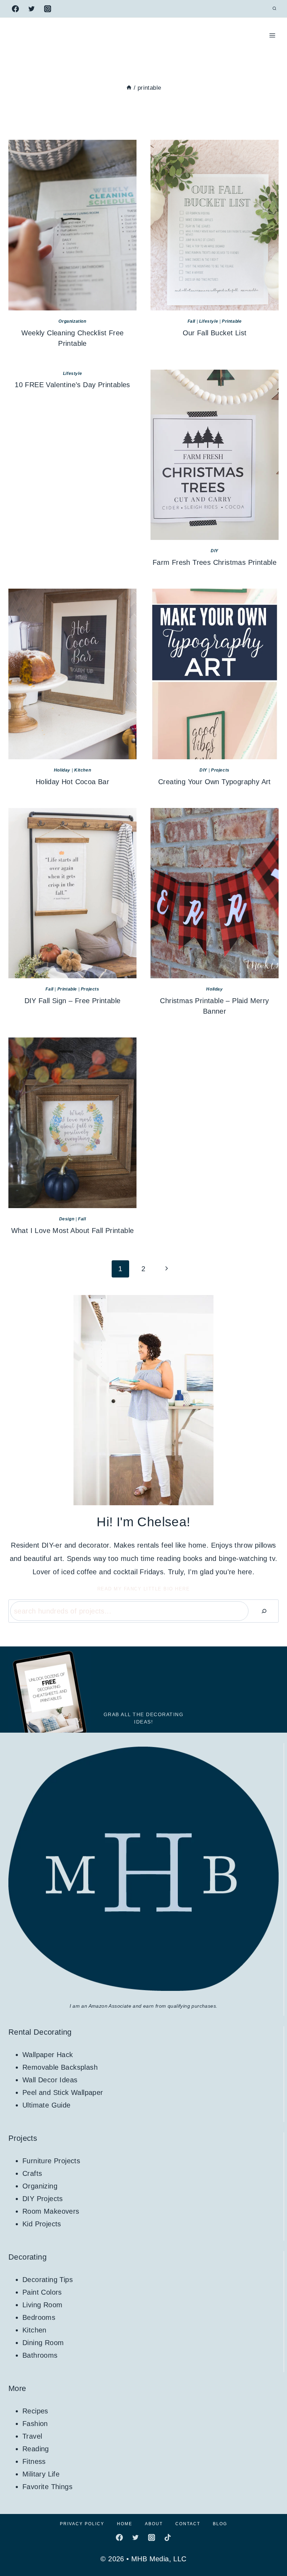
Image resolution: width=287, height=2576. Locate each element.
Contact (188, 2524)
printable (232, 321)
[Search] (264, 1611)
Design (67, 1219)
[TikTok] (168, 2537)
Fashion (35, 2424)
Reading (36, 2449)
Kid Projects (42, 2224)
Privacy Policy (82, 2524)
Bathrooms (40, 2355)
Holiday (62, 770)
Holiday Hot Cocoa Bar (72, 782)
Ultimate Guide (47, 2105)
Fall (191, 321)
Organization (72, 321)
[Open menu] (272, 35)
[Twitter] (31, 9)
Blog (220, 2524)
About (154, 2524)
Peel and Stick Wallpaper (63, 2092)
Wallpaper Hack (48, 2055)
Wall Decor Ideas (50, 2080)
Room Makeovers (51, 2211)
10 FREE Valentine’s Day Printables (72, 385)
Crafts (32, 2173)
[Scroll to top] (269, 2548)
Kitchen (83, 770)
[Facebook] (15, 9)
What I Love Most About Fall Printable (73, 1231)
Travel (32, 2436)
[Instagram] (48, 9)
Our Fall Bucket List (215, 333)
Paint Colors (42, 2292)
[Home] (129, 88)
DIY (215, 551)
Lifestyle (209, 321)
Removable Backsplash (60, 2067)
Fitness (34, 2461)
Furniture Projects (51, 2161)
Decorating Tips (48, 2280)
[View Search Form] (274, 9)
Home (125, 2524)
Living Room (42, 2305)
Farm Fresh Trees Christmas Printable (215, 562)
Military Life (41, 2474)
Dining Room (43, 2343)
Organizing (40, 2186)
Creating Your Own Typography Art (215, 782)
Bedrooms (39, 2317)
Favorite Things (47, 2487)
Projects (220, 770)
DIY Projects (43, 2199)
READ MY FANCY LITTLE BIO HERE (144, 1589)
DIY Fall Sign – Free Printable (73, 1001)
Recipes (35, 2411)
